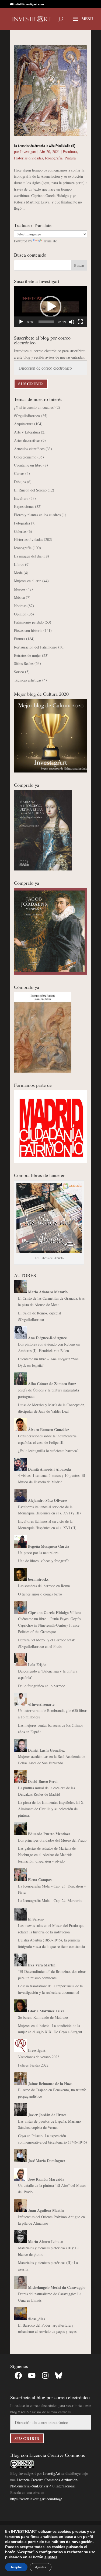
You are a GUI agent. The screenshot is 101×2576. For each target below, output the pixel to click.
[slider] (46, 322)
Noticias (20, 606)
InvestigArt (52, 2473)
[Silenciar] (72, 322)
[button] (51, 307)
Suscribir (31, 384)
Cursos (19, 473)
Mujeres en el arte (28, 581)
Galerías (20, 531)
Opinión (20, 614)
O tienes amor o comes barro (40, 1594)
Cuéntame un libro (28, 465)
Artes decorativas (27, 440)
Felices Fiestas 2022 (33, 2065)
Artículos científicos (29, 449)
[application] (51, 307)
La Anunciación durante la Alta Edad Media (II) (45, 146)
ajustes (51, 2557)
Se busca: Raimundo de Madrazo (43, 2017)
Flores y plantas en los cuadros (37, 515)
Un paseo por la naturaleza (38, 1553)
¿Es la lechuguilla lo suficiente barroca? (48, 1451)
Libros (19, 564)
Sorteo (19, 672)
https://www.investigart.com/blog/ (36, 2499)
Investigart (28, 152)
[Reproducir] (21, 322)
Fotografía (22, 523)
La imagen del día (28, 556)
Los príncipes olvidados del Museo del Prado (52, 1840)
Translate (50, 241)
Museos (20, 589)
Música (19, 597)
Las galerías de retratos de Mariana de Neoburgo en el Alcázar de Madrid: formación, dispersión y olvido (47, 1855)
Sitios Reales (24, 663)
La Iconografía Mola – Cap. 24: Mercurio (50, 1901)
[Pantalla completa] (80, 322)
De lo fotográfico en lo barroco (42, 1686)
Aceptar (16, 2567)
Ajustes (41, 2567)
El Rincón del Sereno (30, 490)
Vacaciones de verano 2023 (39, 2057)
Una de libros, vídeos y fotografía (44, 1561)
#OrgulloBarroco (27, 416)
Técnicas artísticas (28, 680)
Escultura (70, 152)
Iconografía (54, 158)
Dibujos (20, 482)
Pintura (70, 158)
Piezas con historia (28, 630)
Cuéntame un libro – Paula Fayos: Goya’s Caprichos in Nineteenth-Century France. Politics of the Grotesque (49, 1625)
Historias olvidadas (28, 158)
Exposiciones (24, 506)
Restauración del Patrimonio (36, 647)
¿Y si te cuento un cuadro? (34, 407)
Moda (18, 573)
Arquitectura (24, 424)
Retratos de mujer (27, 655)
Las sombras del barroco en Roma (44, 1586)
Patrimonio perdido (29, 622)
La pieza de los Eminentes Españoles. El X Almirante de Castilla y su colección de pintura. (51, 1809)
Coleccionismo (25, 457)
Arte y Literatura (27, 432)
